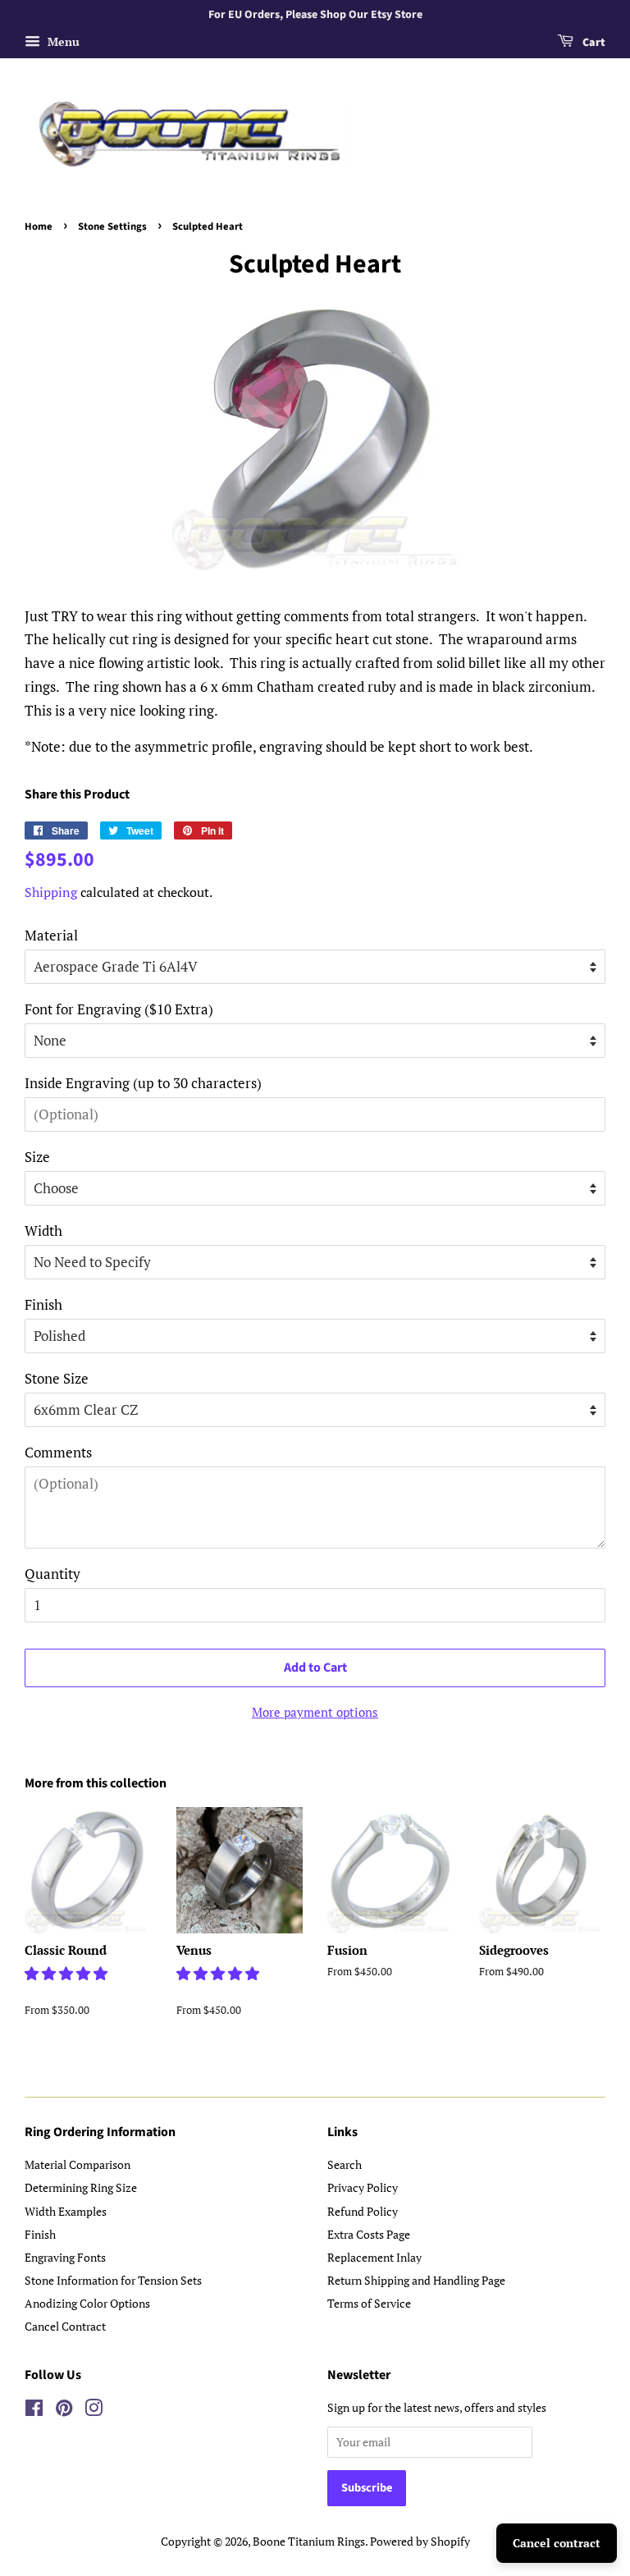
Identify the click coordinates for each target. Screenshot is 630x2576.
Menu (62, 41)
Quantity (52, 1574)
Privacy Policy (363, 2187)
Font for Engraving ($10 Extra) (119, 1009)
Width (43, 1231)
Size (37, 1157)
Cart (593, 43)
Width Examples (66, 2211)
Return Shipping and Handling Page (416, 2280)
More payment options (315, 1712)
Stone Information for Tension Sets (113, 2280)
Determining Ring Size (81, 2187)
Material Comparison (78, 2164)
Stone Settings (112, 226)
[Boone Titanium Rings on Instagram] (94, 2411)
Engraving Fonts (65, 2257)
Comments (58, 1452)
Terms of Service (369, 2303)
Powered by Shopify (420, 2541)
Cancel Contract (65, 2326)
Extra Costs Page (369, 2234)
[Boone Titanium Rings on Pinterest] (64, 2411)
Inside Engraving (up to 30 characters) (143, 1083)
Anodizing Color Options (87, 2303)
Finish (43, 1304)
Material (51, 935)
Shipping (51, 892)
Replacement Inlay (374, 2257)
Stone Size (57, 1378)
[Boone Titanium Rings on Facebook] (34, 2411)
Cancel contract (557, 2543)
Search (345, 2164)
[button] (68, 1973)
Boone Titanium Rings (309, 2541)
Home (39, 226)
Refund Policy (363, 2211)
